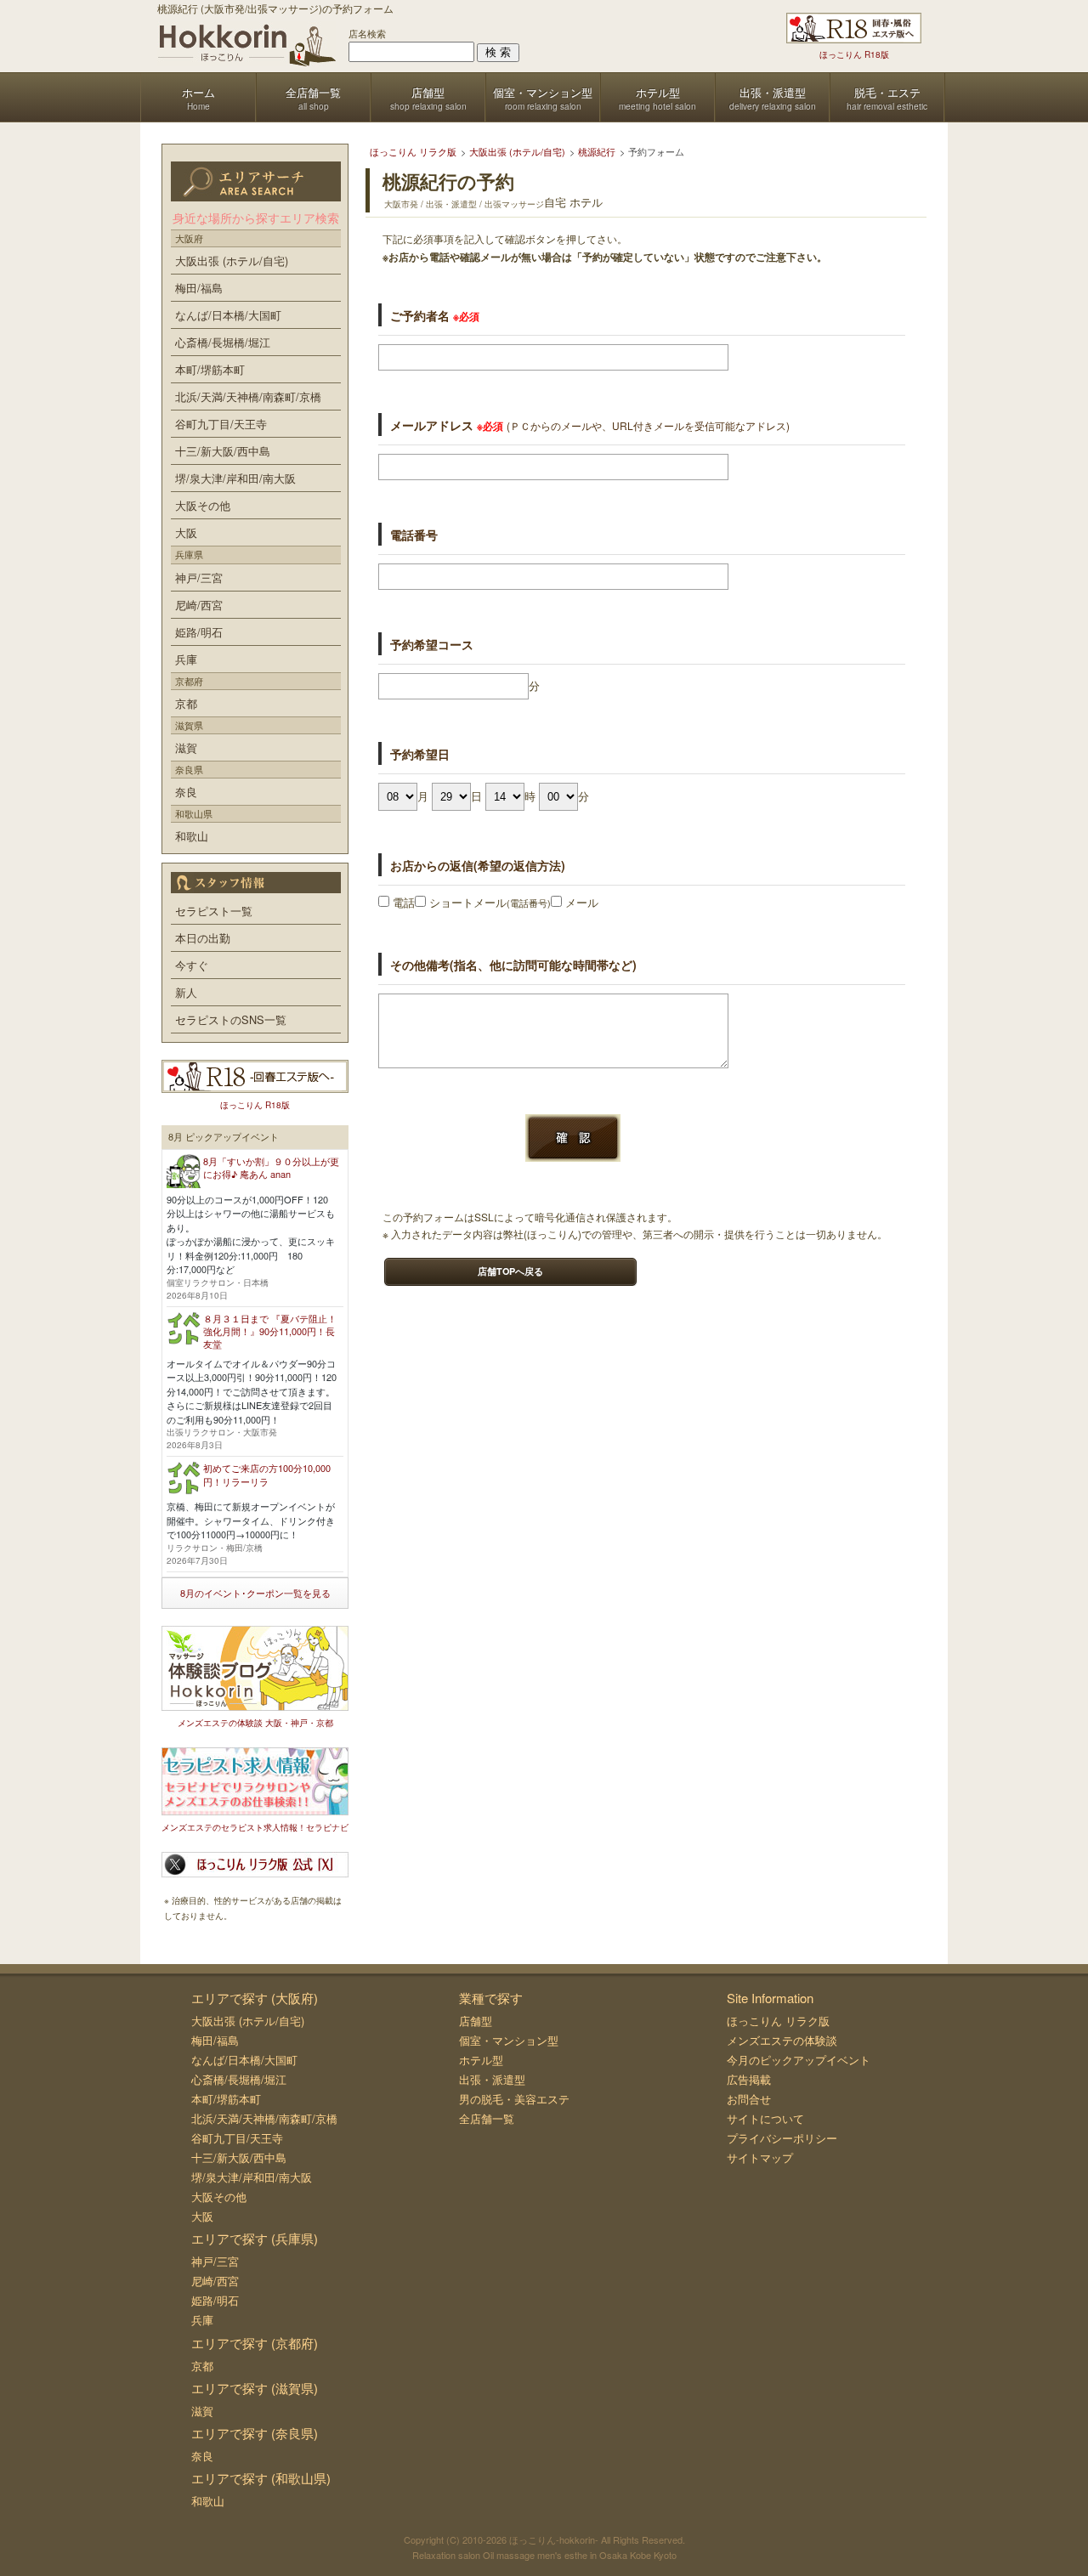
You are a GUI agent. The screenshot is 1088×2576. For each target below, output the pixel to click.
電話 (402, 902)
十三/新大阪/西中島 (223, 451)
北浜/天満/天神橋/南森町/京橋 (248, 396)
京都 (186, 703)
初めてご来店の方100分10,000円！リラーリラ (267, 1474)
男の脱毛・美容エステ (514, 2099)
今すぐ (192, 965)
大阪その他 (203, 505)
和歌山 (192, 836)
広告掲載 (749, 2079)
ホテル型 (481, 2060)
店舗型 (476, 2021)
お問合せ (749, 2099)
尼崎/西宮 (199, 605)
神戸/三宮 (199, 577)
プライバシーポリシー (782, 2138)
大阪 (186, 532)
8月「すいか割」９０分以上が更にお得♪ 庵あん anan (271, 1167)
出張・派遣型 (492, 2079)
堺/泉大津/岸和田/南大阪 (235, 478)
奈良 (186, 792)
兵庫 (186, 659)
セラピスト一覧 (214, 911)
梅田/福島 (199, 288)
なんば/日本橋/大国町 (228, 315)
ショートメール (488, 902)
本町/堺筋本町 (210, 369)
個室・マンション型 (509, 2040)
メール (580, 902)
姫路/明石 (199, 632)
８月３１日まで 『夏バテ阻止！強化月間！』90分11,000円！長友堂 (270, 1331)
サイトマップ (760, 2157)
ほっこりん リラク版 (778, 2021)
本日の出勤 (203, 938)
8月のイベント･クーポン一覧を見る (255, 1593)
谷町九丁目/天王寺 (221, 424)
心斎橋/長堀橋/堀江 (223, 342)
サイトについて (765, 2118)
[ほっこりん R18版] (854, 28)
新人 (186, 992)
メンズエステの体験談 (782, 2040)
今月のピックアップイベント (799, 2060)
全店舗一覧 (487, 2118)
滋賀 (186, 747)
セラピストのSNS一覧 (231, 1019)
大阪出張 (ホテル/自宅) (232, 260)
